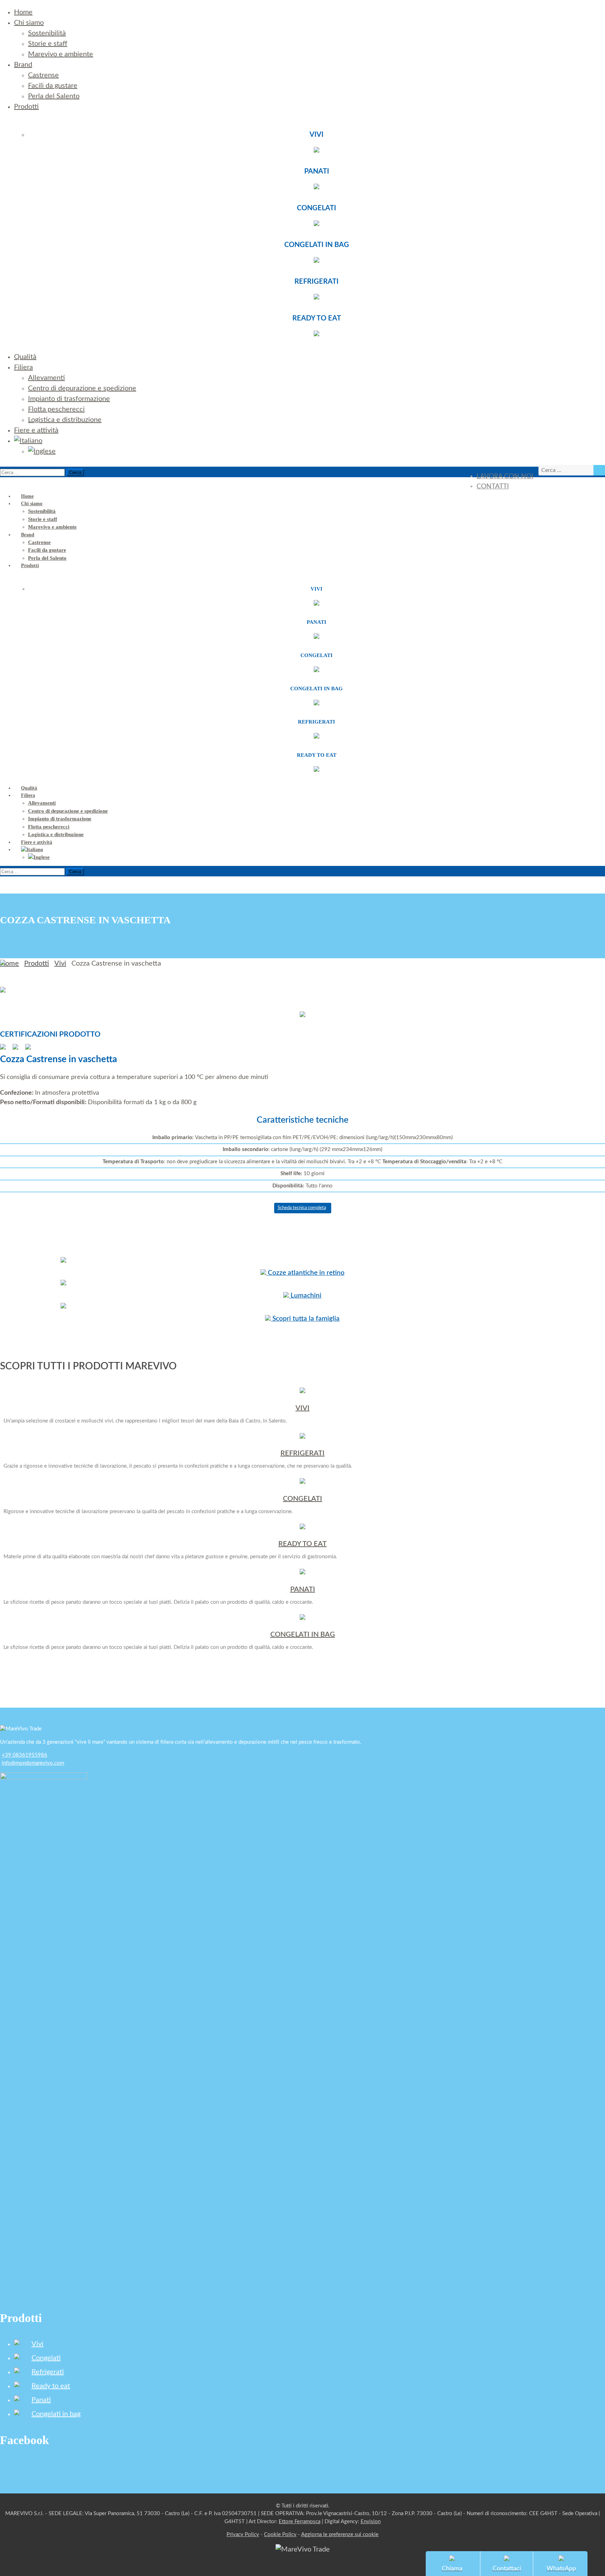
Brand (23, 65)
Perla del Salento (54, 96)
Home (23, 12)
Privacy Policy (243, 2535)
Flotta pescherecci (56, 409)
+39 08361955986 (25, 1755)
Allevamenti (46, 378)
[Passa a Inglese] (42, 451)
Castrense (43, 75)
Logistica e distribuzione (65, 420)
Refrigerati (48, 2372)
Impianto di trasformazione (69, 399)
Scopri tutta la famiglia (305, 1319)
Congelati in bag (56, 2414)
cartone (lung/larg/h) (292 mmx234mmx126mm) (302, 1149)
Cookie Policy (280, 2535)
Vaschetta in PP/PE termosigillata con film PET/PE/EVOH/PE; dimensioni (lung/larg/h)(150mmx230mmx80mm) (302, 1138)
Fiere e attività (36, 430)
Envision (371, 2522)
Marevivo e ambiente (61, 54)
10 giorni (302, 1174)
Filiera (23, 367)
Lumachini (305, 1296)
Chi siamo (29, 23)
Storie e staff (48, 44)
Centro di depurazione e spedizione (82, 388)
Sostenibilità (47, 33)
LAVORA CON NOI (505, 476)
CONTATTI (493, 486)
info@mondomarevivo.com (33, 1763)
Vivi (60, 964)
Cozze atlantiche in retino (305, 1273)
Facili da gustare (53, 86)
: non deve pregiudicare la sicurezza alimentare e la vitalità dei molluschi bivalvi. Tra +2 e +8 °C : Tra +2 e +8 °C (302, 1162)
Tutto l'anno (302, 1186)
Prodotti (26, 107)
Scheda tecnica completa (302, 1208)
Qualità (25, 357)
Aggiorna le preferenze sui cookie (340, 2535)
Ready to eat (51, 2386)
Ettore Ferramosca (300, 2522)
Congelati (46, 2358)
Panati (41, 2400)
